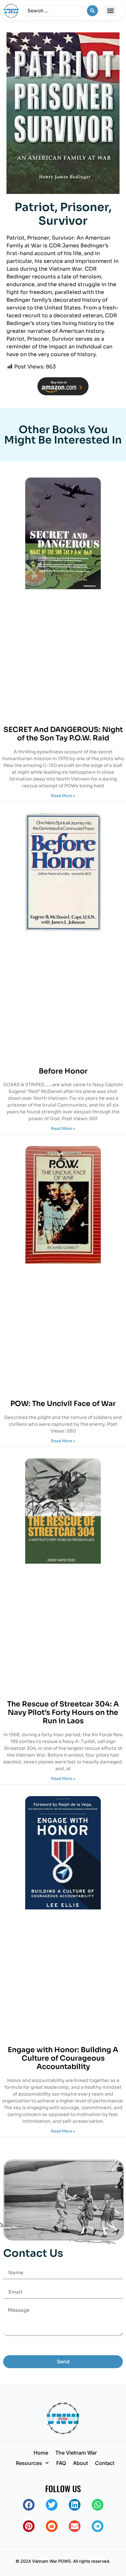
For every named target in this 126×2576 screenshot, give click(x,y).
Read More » (63, 796)
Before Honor (63, 1071)
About (80, 2463)
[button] (110, 11)
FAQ (61, 2463)
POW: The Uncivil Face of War (63, 1404)
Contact (105, 2463)
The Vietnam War (76, 2453)
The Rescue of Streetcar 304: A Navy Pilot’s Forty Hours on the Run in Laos (63, 1713)
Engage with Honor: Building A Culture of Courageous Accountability (63, 2058)
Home (41, 2453)
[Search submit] (92, 11)
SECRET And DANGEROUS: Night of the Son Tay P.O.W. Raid (63, 734)
